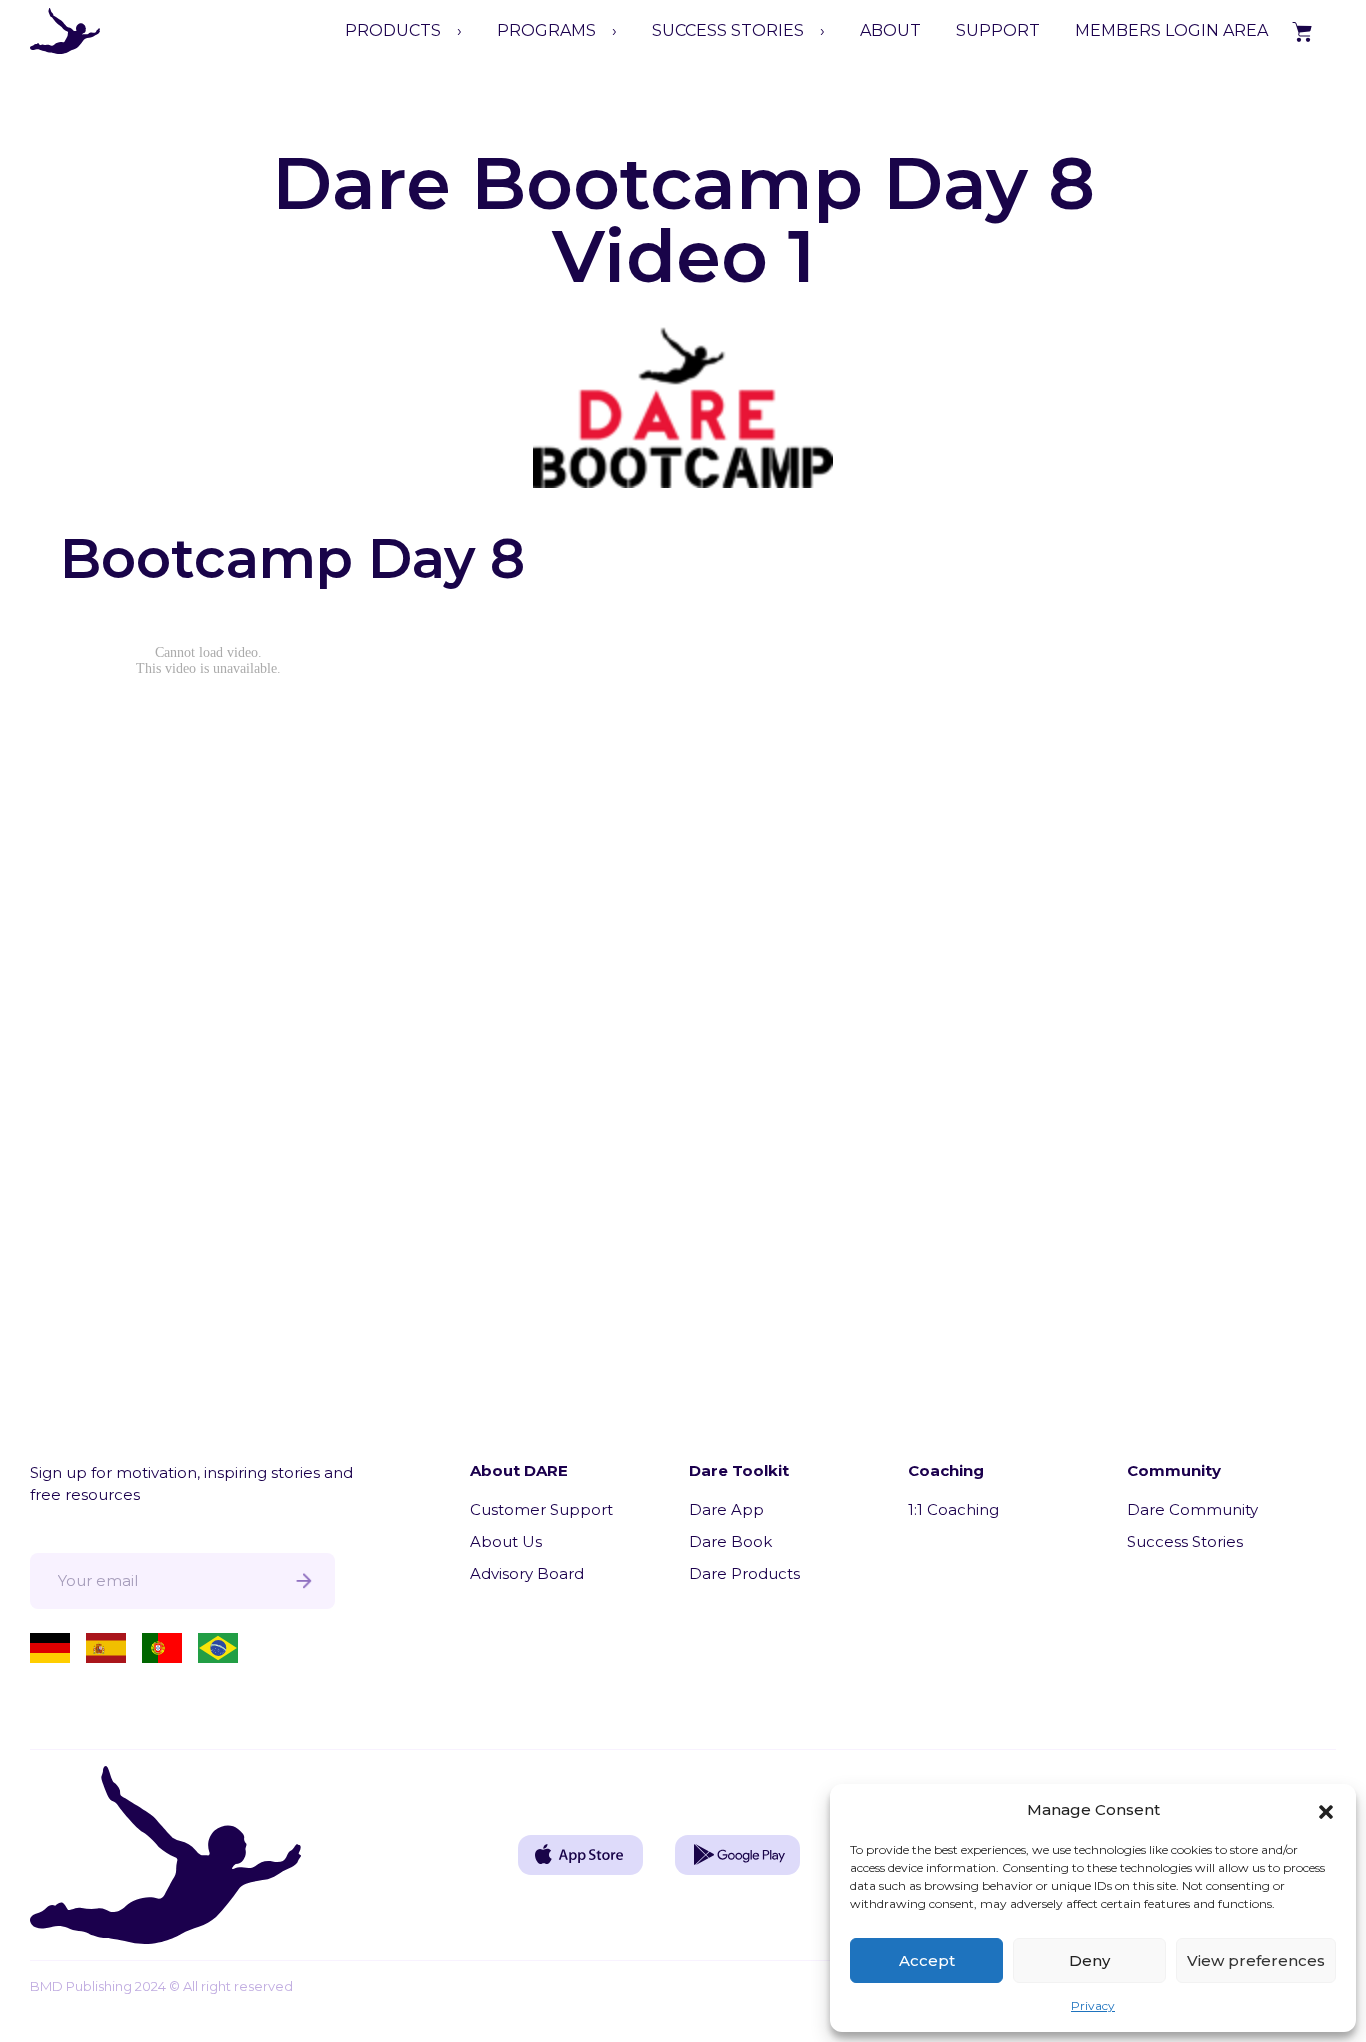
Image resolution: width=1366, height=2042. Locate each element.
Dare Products (744, 1573)
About (890, 30)
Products (393, 30)
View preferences (1256, 1960)
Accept (927, 1960)
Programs (546, 30)
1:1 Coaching (953, 1509)
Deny (1089, 1960)
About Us (506, 1541)
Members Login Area (1171, 30)
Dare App (726, 1509)
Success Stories (1185, 1541)
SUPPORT (998, 30)
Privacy (1093, 2005)
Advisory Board (527, 1573)
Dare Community (1192, 1509)
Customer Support (541, 1509)
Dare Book (730, 1541)
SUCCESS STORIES (728, 30)
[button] (1326, 1810)
